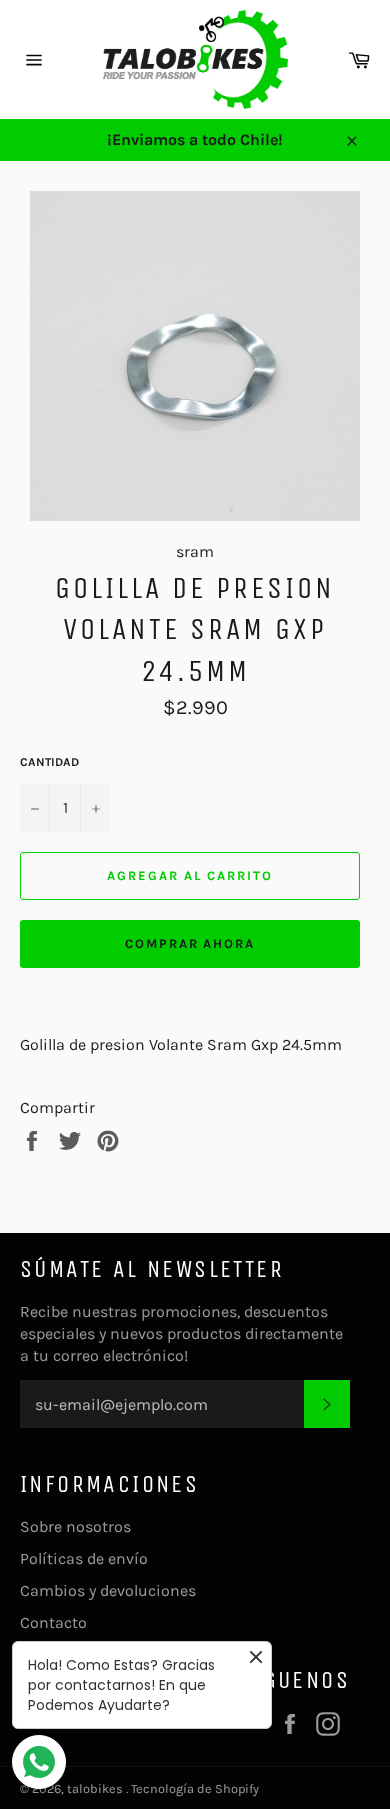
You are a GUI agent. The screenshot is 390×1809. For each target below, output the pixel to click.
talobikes (96, 1788)
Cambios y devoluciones (108, 1590)
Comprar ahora (190, 943)
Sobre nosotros (75, 1526)
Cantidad (49, 762)
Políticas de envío (84, 1558)
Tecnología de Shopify (195, 1788)
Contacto (53, 1622)
